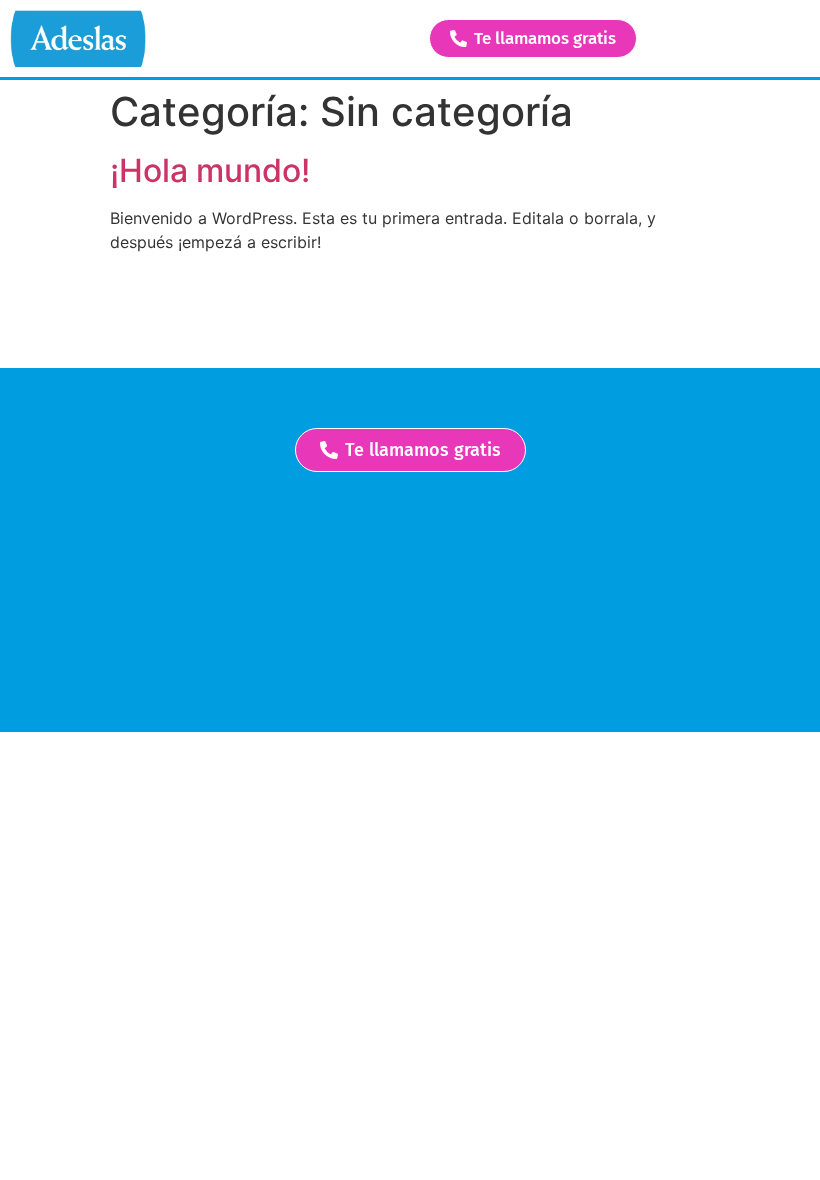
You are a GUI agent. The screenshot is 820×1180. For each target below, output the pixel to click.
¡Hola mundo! (210, 170)
